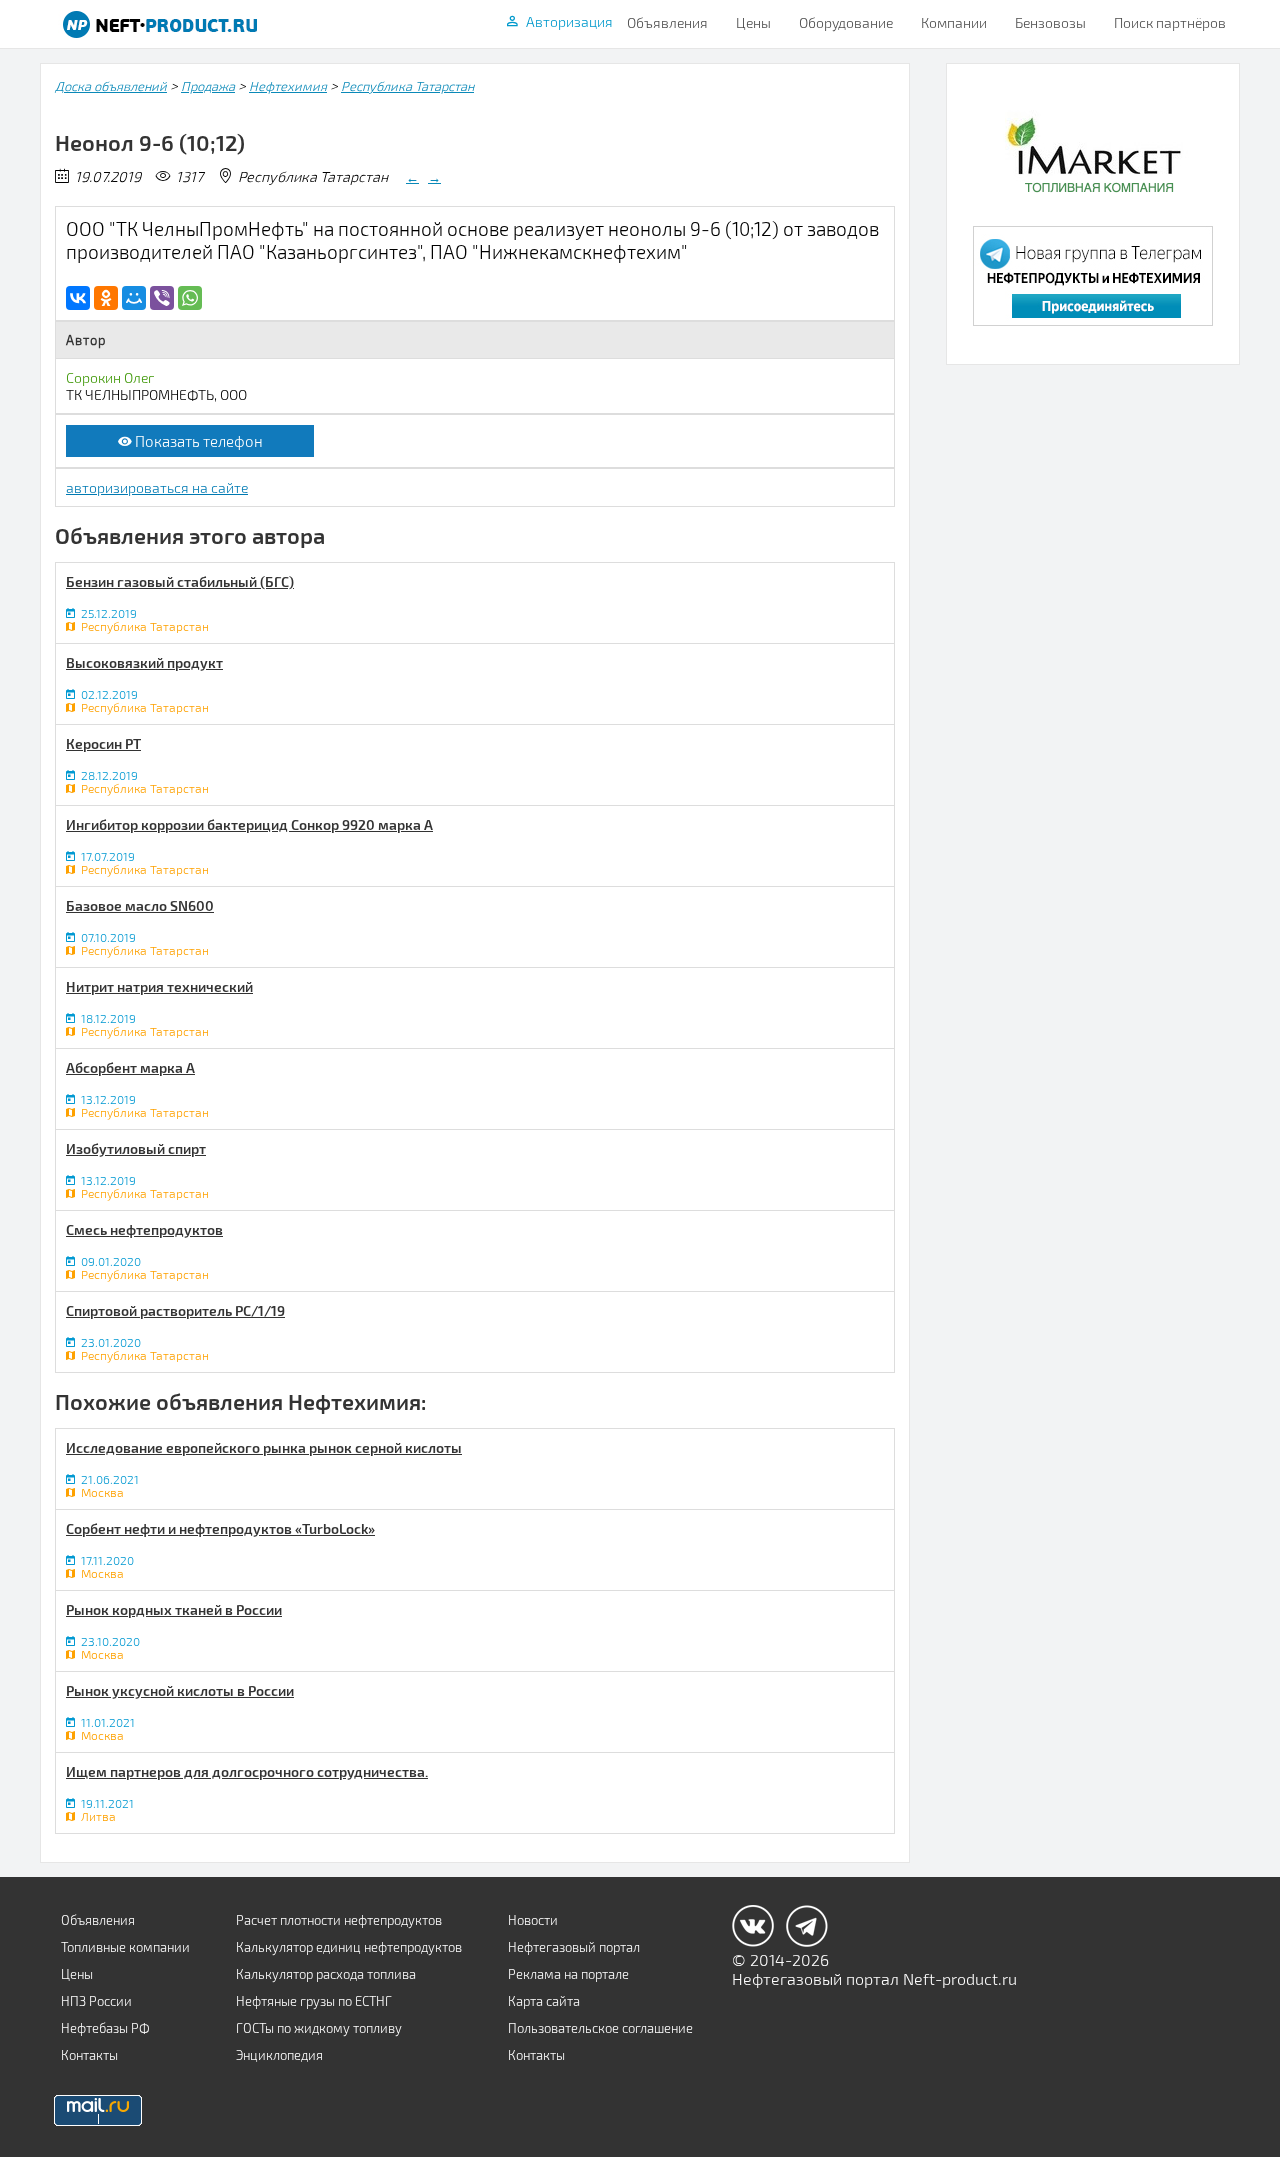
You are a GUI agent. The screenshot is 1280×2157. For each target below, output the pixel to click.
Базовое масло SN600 (140, 905)
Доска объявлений (111, 86)
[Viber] (162, 298)
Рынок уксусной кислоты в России (180, 1690)
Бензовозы (1050, 22)
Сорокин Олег (110, 377)
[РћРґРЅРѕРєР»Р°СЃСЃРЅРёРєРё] (106, 298)
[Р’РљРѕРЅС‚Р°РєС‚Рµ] (78, 298)
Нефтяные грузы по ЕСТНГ (314, 2001)
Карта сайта (544, 2001)
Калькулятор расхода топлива (326, 1974)
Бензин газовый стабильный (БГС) (180, 581)
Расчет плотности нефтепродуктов (339, 1920)
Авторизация (569, 21)
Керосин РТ (103, 743)
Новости (533, 1920)
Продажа (208, 86)
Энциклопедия (279, 2055)
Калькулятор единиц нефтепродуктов (349, 1947)
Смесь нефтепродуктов (144, 1229)
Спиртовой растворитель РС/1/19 (175, 1310)
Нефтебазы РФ (105, 2028)
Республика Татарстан (407, 86)
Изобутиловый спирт (136, 1148)
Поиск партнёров (1170, 22)
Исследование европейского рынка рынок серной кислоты (264, 1447)
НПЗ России (96, 2001)
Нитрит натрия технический (159, 986)
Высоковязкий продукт (144, 662)
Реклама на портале (568, 1974)
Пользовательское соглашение (600, 2028)
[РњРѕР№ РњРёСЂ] (134, 298)
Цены (753, 22)
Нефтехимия (288, 86)
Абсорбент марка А (130, 1067)
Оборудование (846, 22)
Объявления (667, 22)
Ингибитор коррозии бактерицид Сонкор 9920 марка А (249, 824)
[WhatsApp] (190, 298)
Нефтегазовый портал (574, 1947)
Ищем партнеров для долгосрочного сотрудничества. (247, 1771)
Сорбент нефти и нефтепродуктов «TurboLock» (220, 1528)
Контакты (89, 2055)
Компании (954, 22)
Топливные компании (125, 1947)
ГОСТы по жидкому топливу (319, 2028)
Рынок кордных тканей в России (174, 1609)
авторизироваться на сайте (157, 487)
